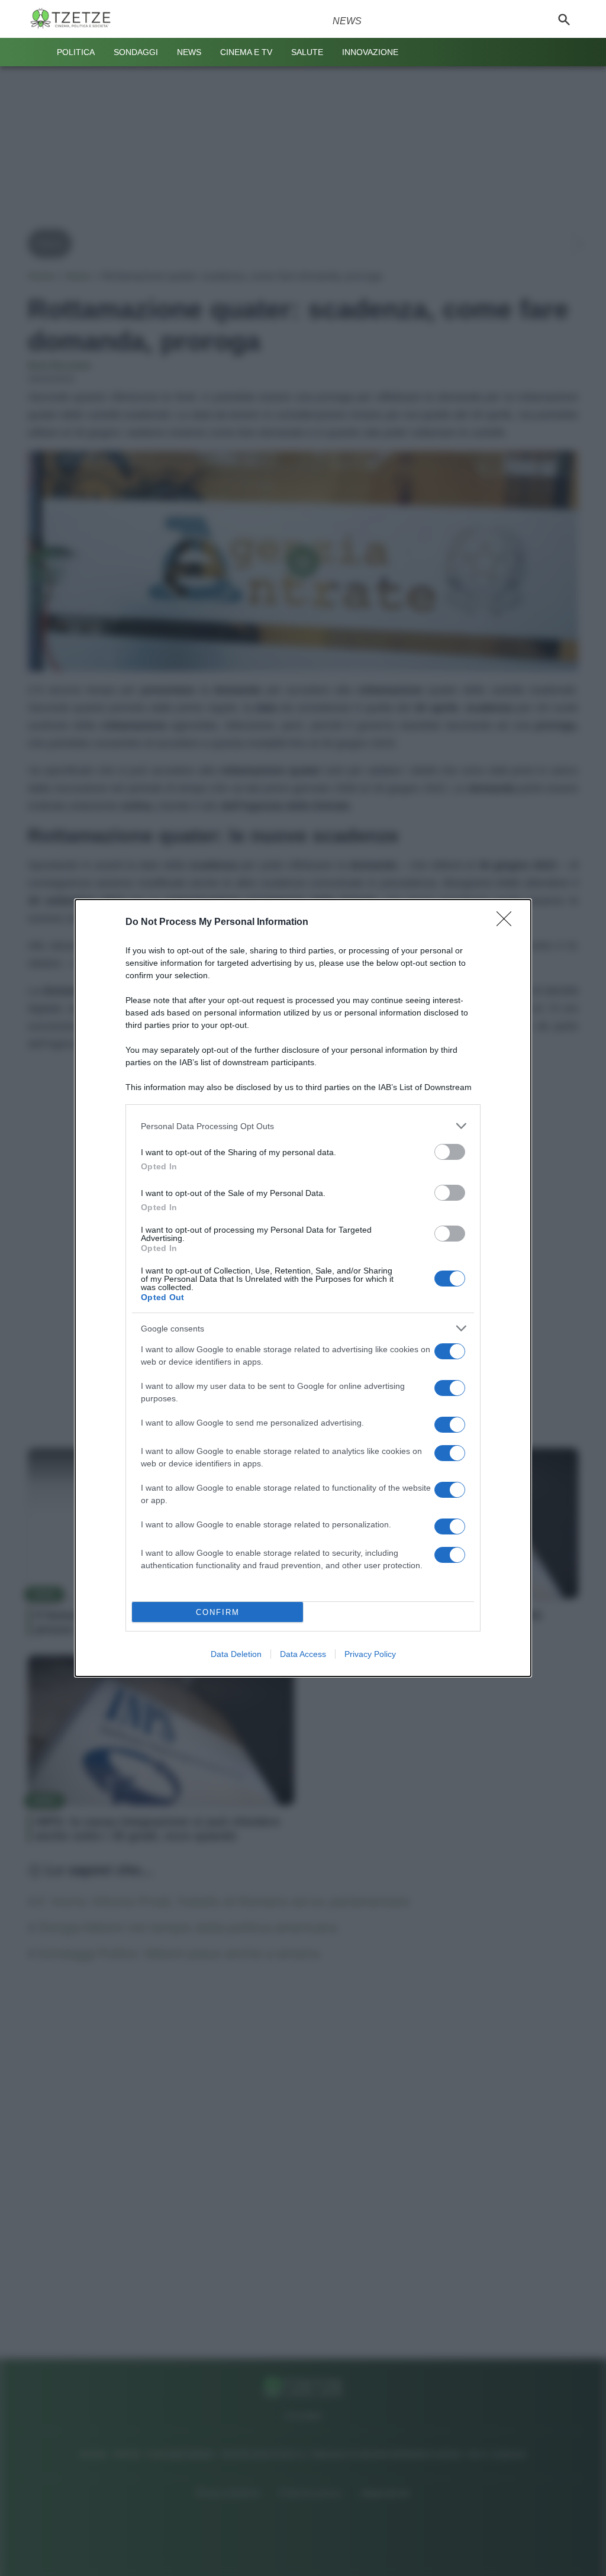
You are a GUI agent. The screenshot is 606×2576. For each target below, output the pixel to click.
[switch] (450, 1152)
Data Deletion (236, 1654)
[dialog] (303, 1288)
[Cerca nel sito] (564, 19)
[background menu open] (38, 52)
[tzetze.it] (75, 19)
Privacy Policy (370, 1654)
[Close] (508, 923)
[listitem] (303, 1126)
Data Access (303, 1654)
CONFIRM (218, 1612)
